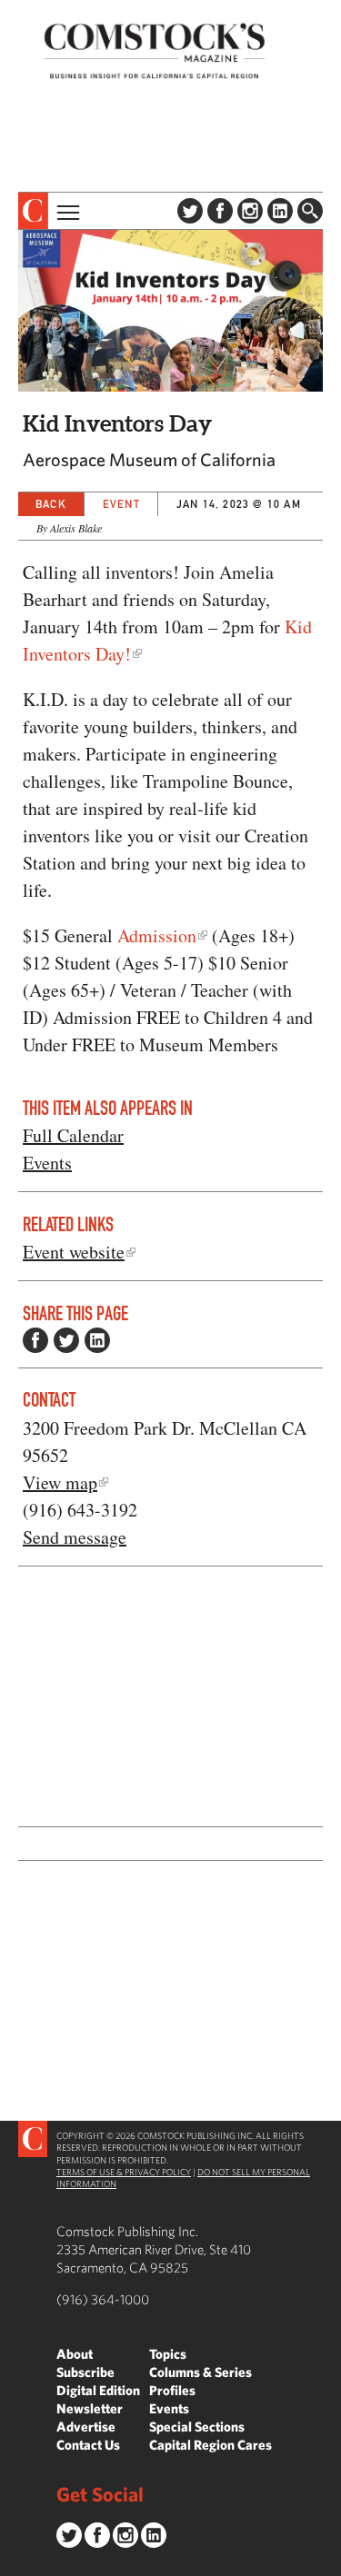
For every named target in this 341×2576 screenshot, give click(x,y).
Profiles (172, 2390)
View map (60, 1482)
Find (310, 211)
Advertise (86, 2427)
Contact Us (88, 2445)
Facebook (220, 211)
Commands (14, 2562)
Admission (157, 935)
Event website (74, 1252)
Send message (75, 1537)
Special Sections (197, 2427)
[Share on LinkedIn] (97, 1340)
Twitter (190, 211)
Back (51, 504)
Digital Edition (98, 2390)
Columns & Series (201, 2372)
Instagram (250, 211)
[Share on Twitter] (66, 1340)
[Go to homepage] (155, 50)
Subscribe (85, 2372)
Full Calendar (73, 1135)
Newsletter (90, 2408)
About (75, 2354)
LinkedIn (280, 211)
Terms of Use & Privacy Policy (124, 2172)
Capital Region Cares (211, 2445)
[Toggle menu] (66, 211)
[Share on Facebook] (35, 1340)
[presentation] (33, 211)
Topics (168, 2354)
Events (47, 1163)
